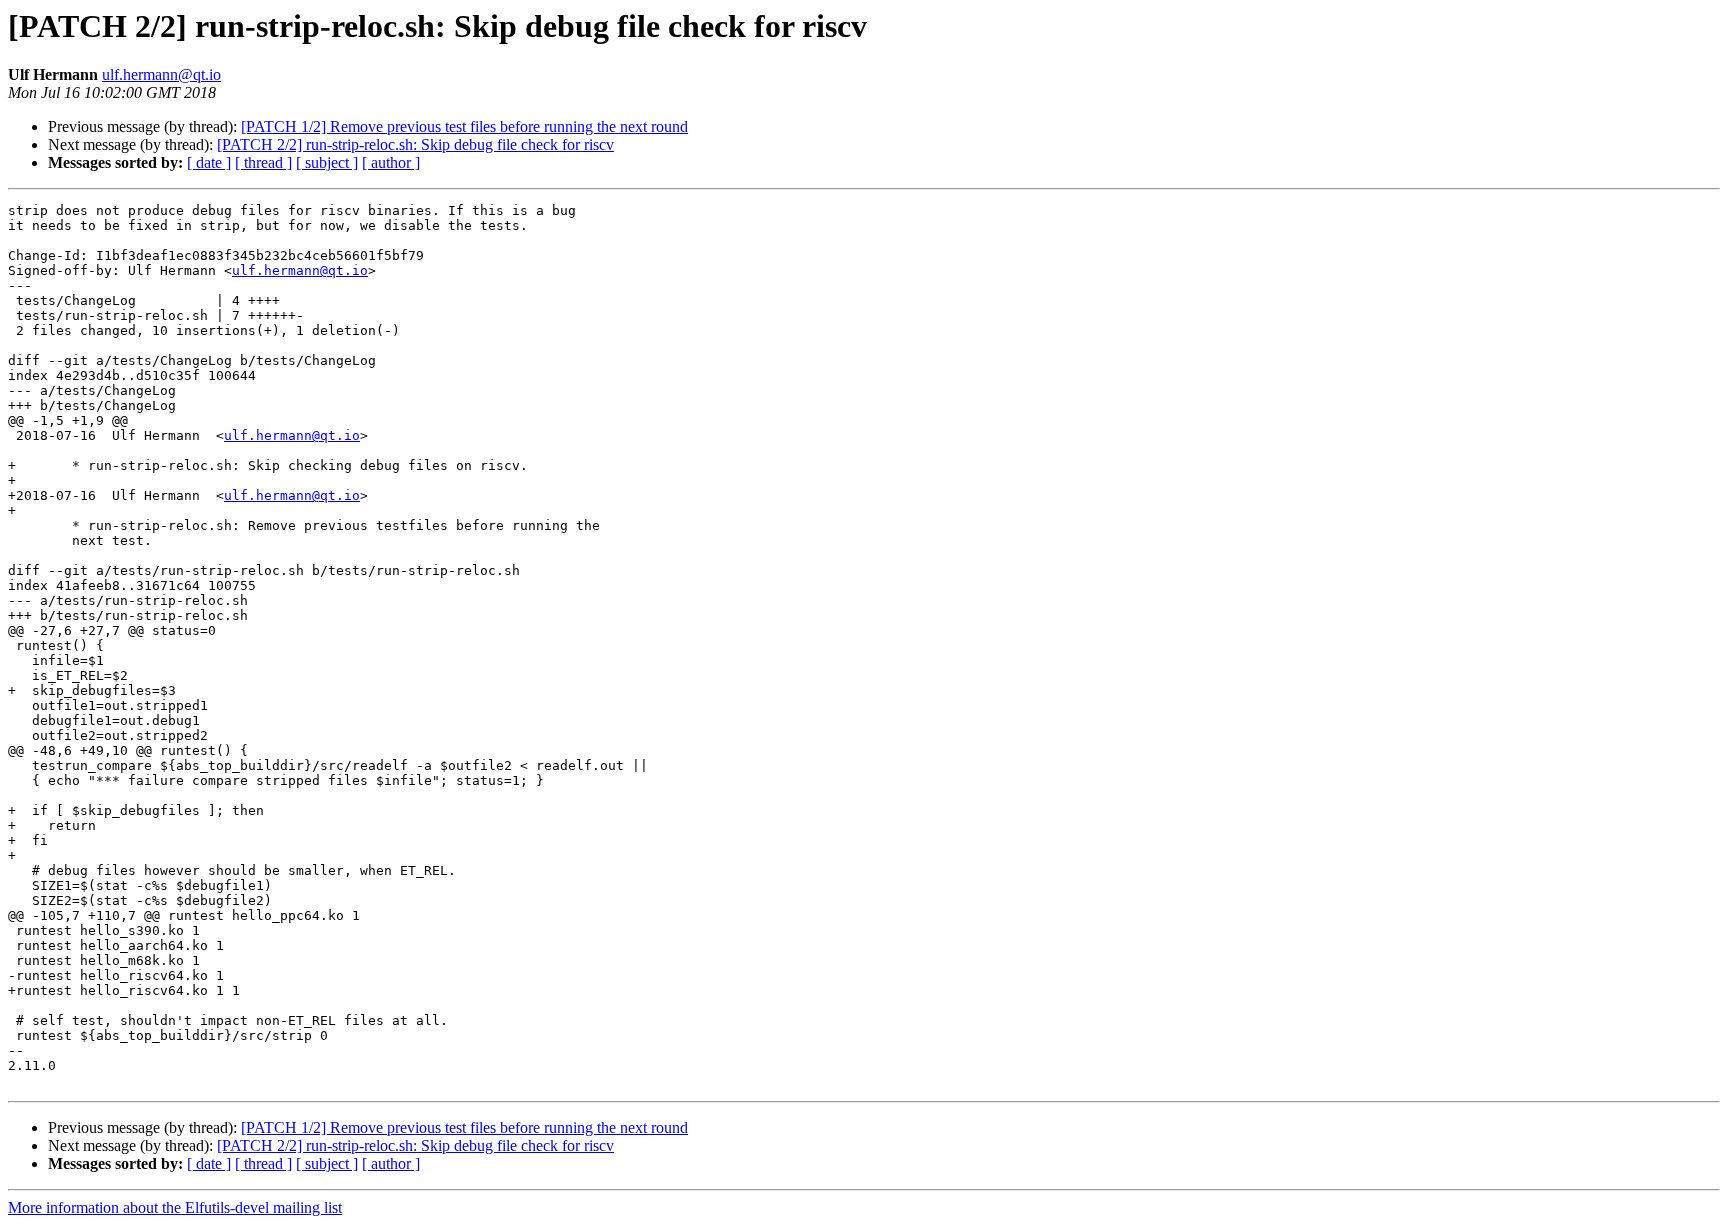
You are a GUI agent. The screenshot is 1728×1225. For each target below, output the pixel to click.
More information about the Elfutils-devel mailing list (175, 1207)
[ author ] (391, 162)
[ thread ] (263, 162)
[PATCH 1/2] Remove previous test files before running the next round (464, 126)
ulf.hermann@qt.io (161, 74)
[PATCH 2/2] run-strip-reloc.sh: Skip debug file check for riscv (415, 144)
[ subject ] (327, 162)
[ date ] (209, 162)
